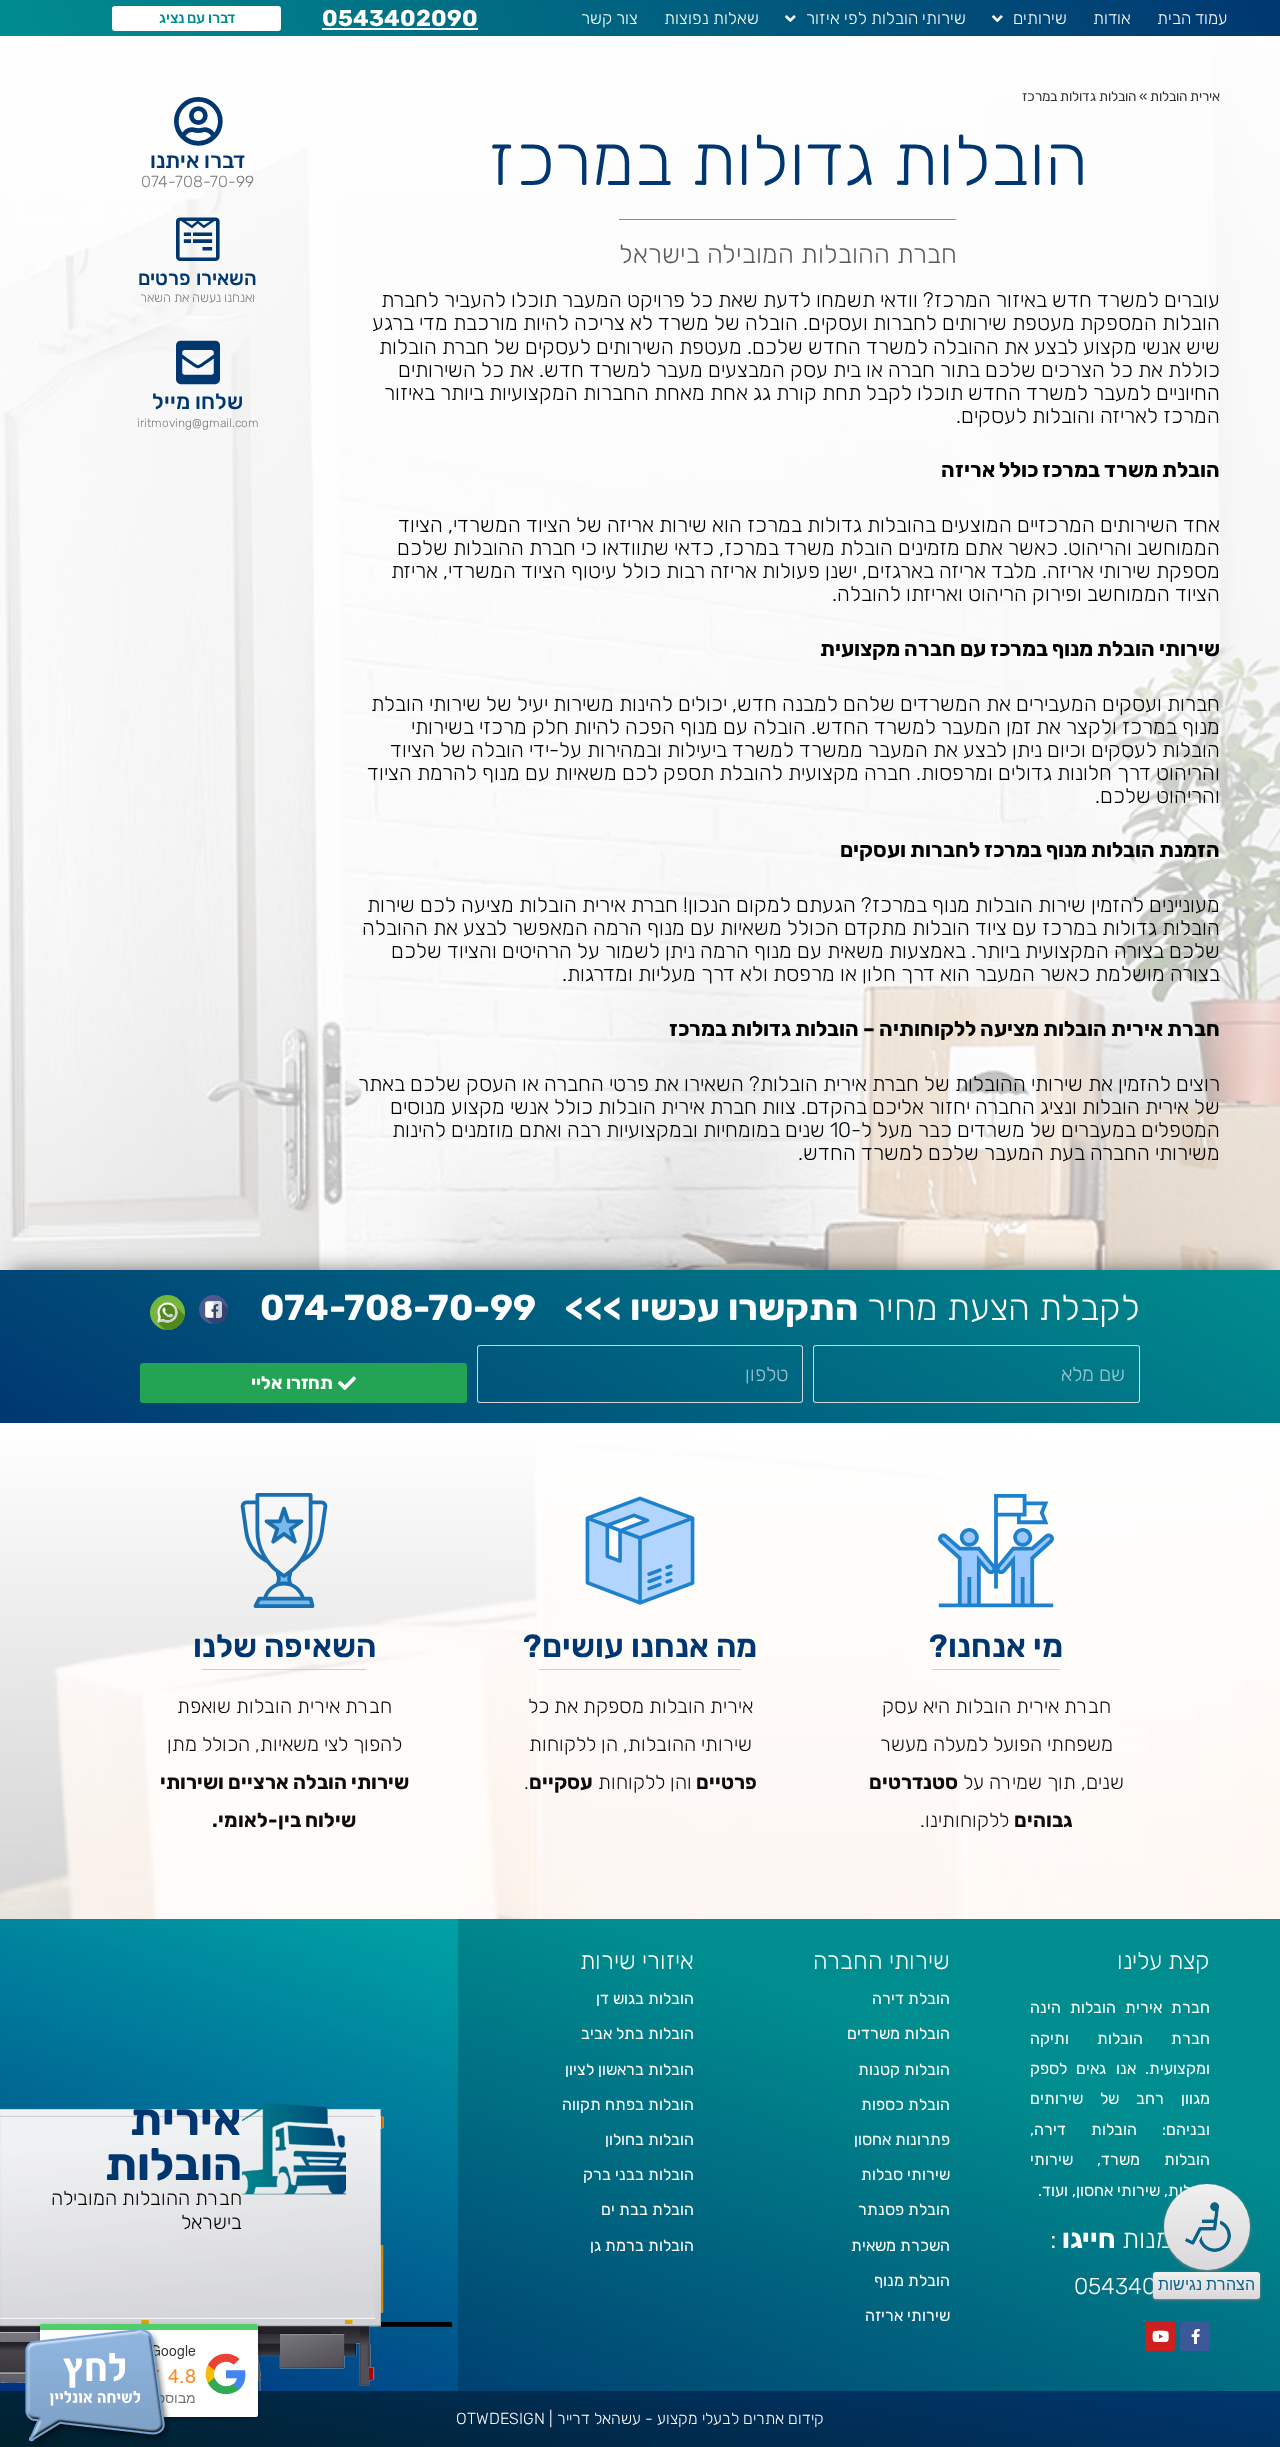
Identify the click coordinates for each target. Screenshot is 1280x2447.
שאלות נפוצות (711, 18)
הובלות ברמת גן (642, 2245)
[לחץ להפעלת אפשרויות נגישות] (1207, 2227)
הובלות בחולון (649, 2139)
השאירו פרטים (197, 278)
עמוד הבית (1192, 18)
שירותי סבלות (905, 2174)
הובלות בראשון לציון (629, 2069)
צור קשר (609, 18)
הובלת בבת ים (647, 2209)
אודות (1112, 18)
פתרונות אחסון (902, 2139)
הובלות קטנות (904, 2069)
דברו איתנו (197, 160)
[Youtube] (1160, 2336)
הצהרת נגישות (1206, 2284)
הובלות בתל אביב (637, 2033)
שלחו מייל (197, 401)
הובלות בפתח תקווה (628, 2104)
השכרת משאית (900, 2245)
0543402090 (400, 18)
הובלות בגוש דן (645, 1998)
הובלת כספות (905, 2104)
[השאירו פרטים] (198, 239)
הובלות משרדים (898, 2033)
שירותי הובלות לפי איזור (886, 18)
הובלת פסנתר (904, 2209)
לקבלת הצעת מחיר (852, 1307)
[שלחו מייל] (198, 362)
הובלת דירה (911, 1998)
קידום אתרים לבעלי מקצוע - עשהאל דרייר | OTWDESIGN (640, 2418)
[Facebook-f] (1195, 2336)
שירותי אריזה (907, 2315)
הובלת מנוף (912, 2280)
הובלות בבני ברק (638, 2174)
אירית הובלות (1185, 96)
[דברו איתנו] (198, 121)
